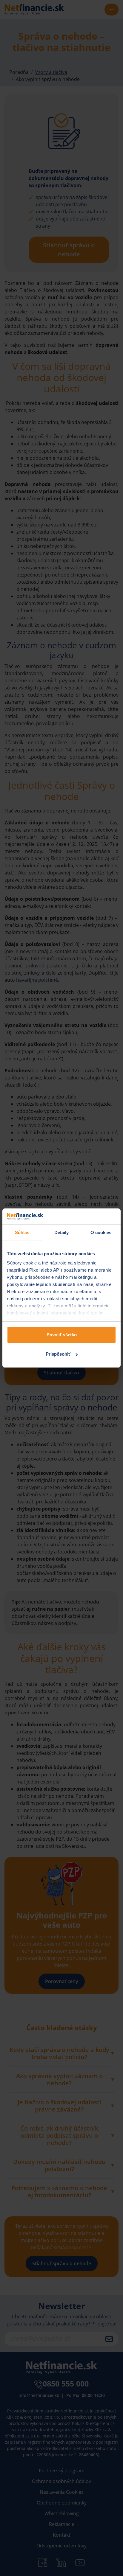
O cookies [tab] (101, 1232)
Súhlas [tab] (22, 1232)
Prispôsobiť (58, 1354)
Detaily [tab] (62, 1232)
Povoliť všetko (62, 1335)
